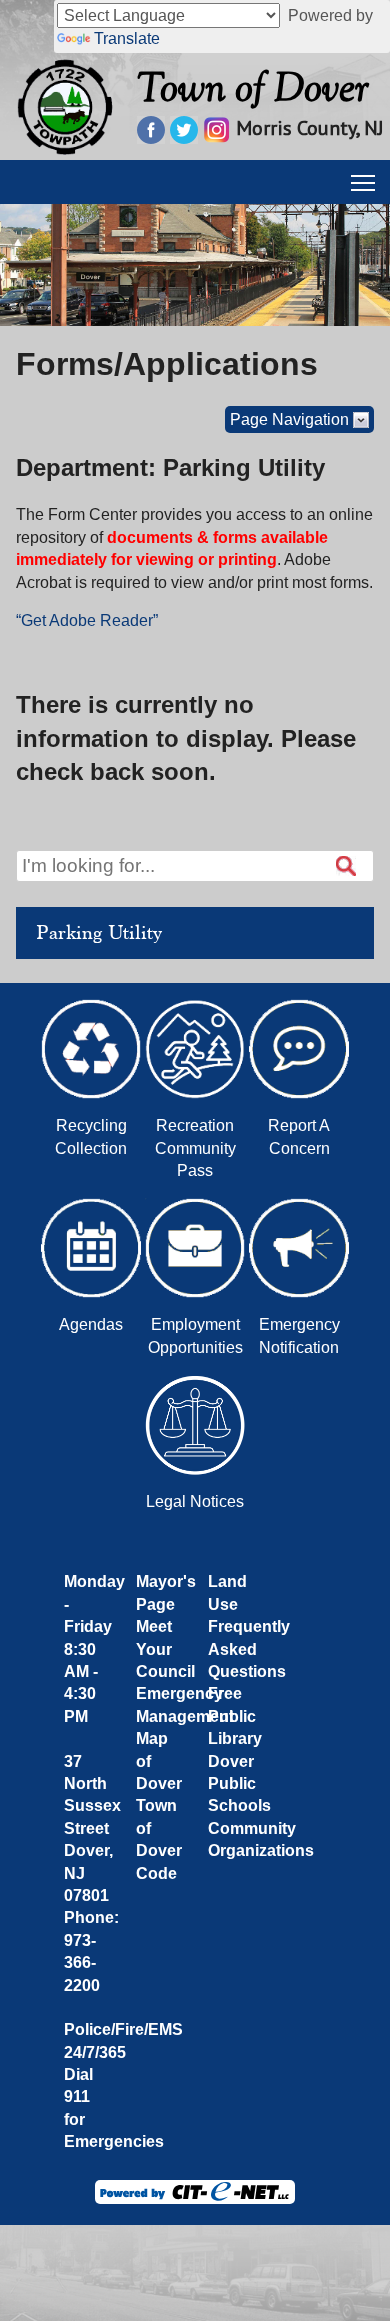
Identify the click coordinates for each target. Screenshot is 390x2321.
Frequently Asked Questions (249, 1649)
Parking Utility (99, 933)
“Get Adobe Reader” (87, 620)
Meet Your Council (165, 1649)
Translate (127, 38)
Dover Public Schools (239, 1784)
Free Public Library (235, 1716)
